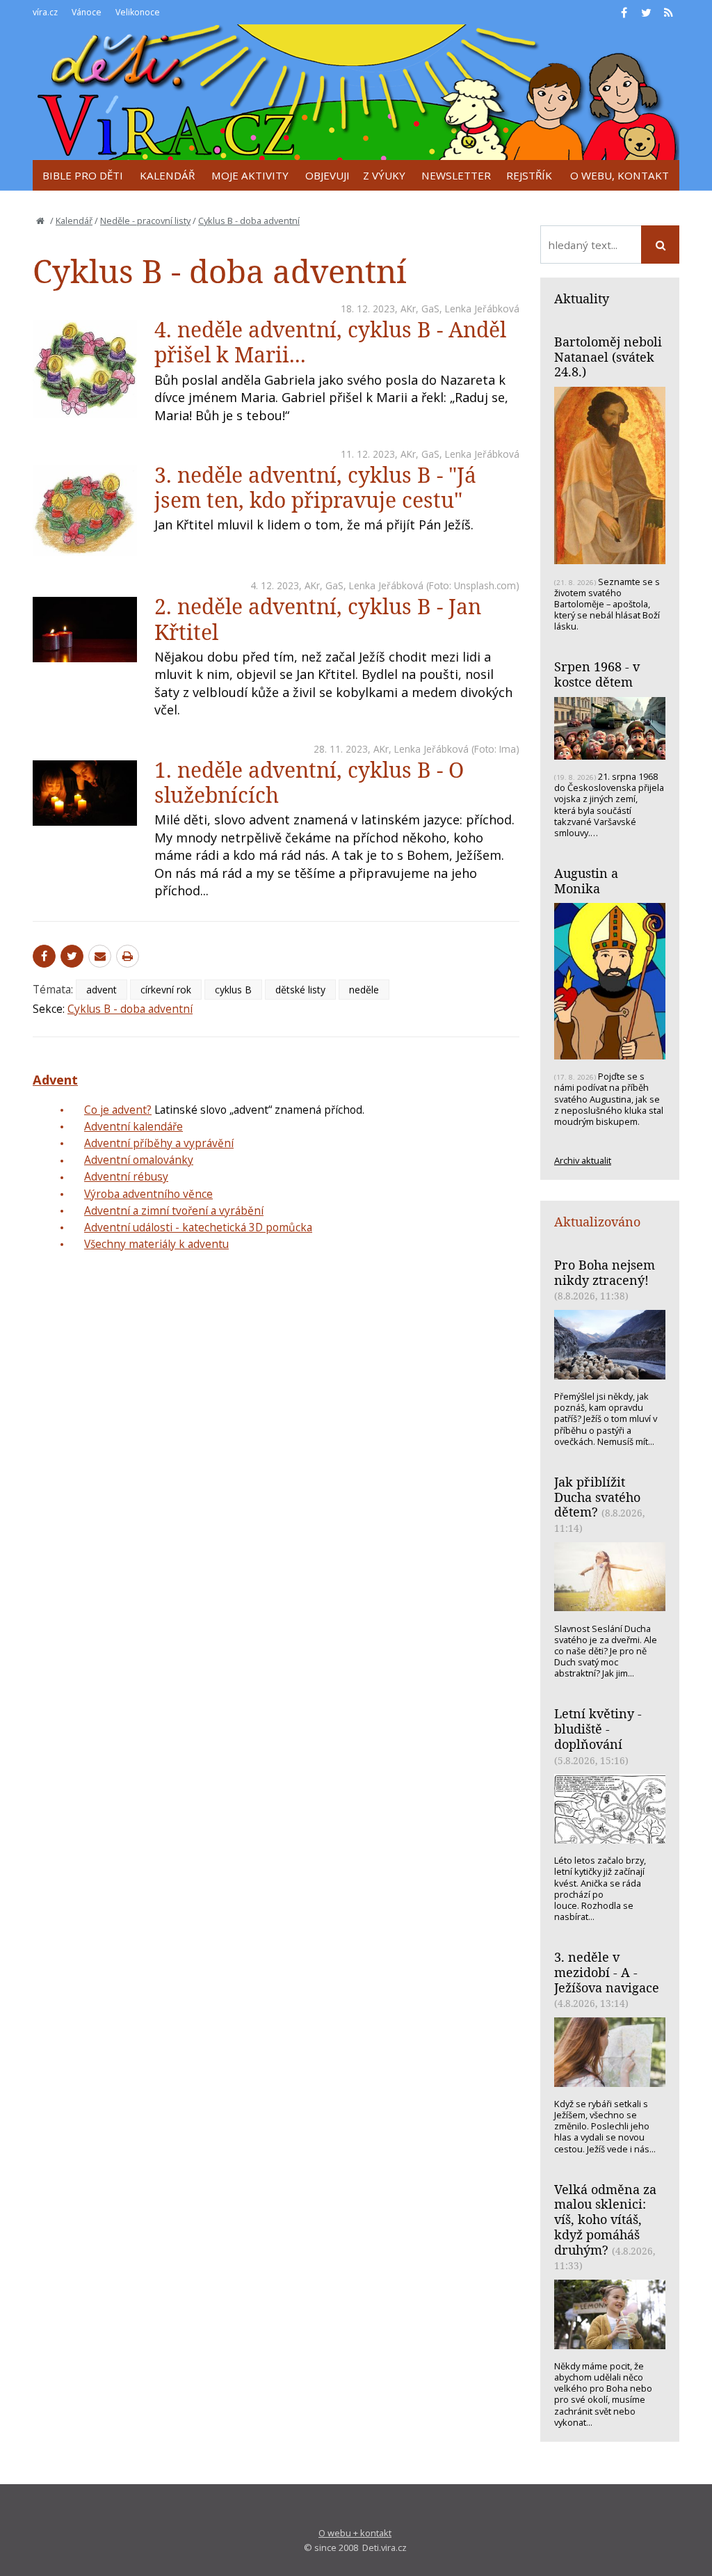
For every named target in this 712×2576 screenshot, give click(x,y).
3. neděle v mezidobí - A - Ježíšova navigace (607, 1972)
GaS (430, 309)
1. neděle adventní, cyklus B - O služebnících (309, 782)
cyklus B (233, 990)
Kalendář (74, 221)
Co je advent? (118, 1110)
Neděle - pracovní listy (145, 221)
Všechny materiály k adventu (156, 1244)
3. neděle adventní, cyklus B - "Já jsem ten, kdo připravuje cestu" (315, 487)
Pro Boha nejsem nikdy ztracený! (605, 1272)
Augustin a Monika (586, 881)
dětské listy (300, 990)
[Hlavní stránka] (40, 221)
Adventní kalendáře (133, 1126)
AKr (408, 309)
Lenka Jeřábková (482, 309)
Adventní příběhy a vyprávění (159, 1143)
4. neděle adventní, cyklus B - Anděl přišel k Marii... (330, 342)
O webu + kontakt (355, 2533)
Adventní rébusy (126, 1176)
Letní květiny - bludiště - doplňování (598, 1728)
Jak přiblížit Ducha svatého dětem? (597, 1497)
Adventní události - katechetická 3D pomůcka (198, 1227)
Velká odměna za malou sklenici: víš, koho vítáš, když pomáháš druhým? (605, 2219)
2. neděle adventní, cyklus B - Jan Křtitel (318, 619)
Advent (55, 1080)
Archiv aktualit (583, 1160)
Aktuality (582, 298)
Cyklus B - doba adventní (249, 221)
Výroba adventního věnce (148, 1194)
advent (102, 990)
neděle (364, 990)
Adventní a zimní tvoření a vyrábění (174, 1210)
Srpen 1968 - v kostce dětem (597, 674)
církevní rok (166, 990)
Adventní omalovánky (139, 1160)
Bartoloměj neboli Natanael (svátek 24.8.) (608, 357)
